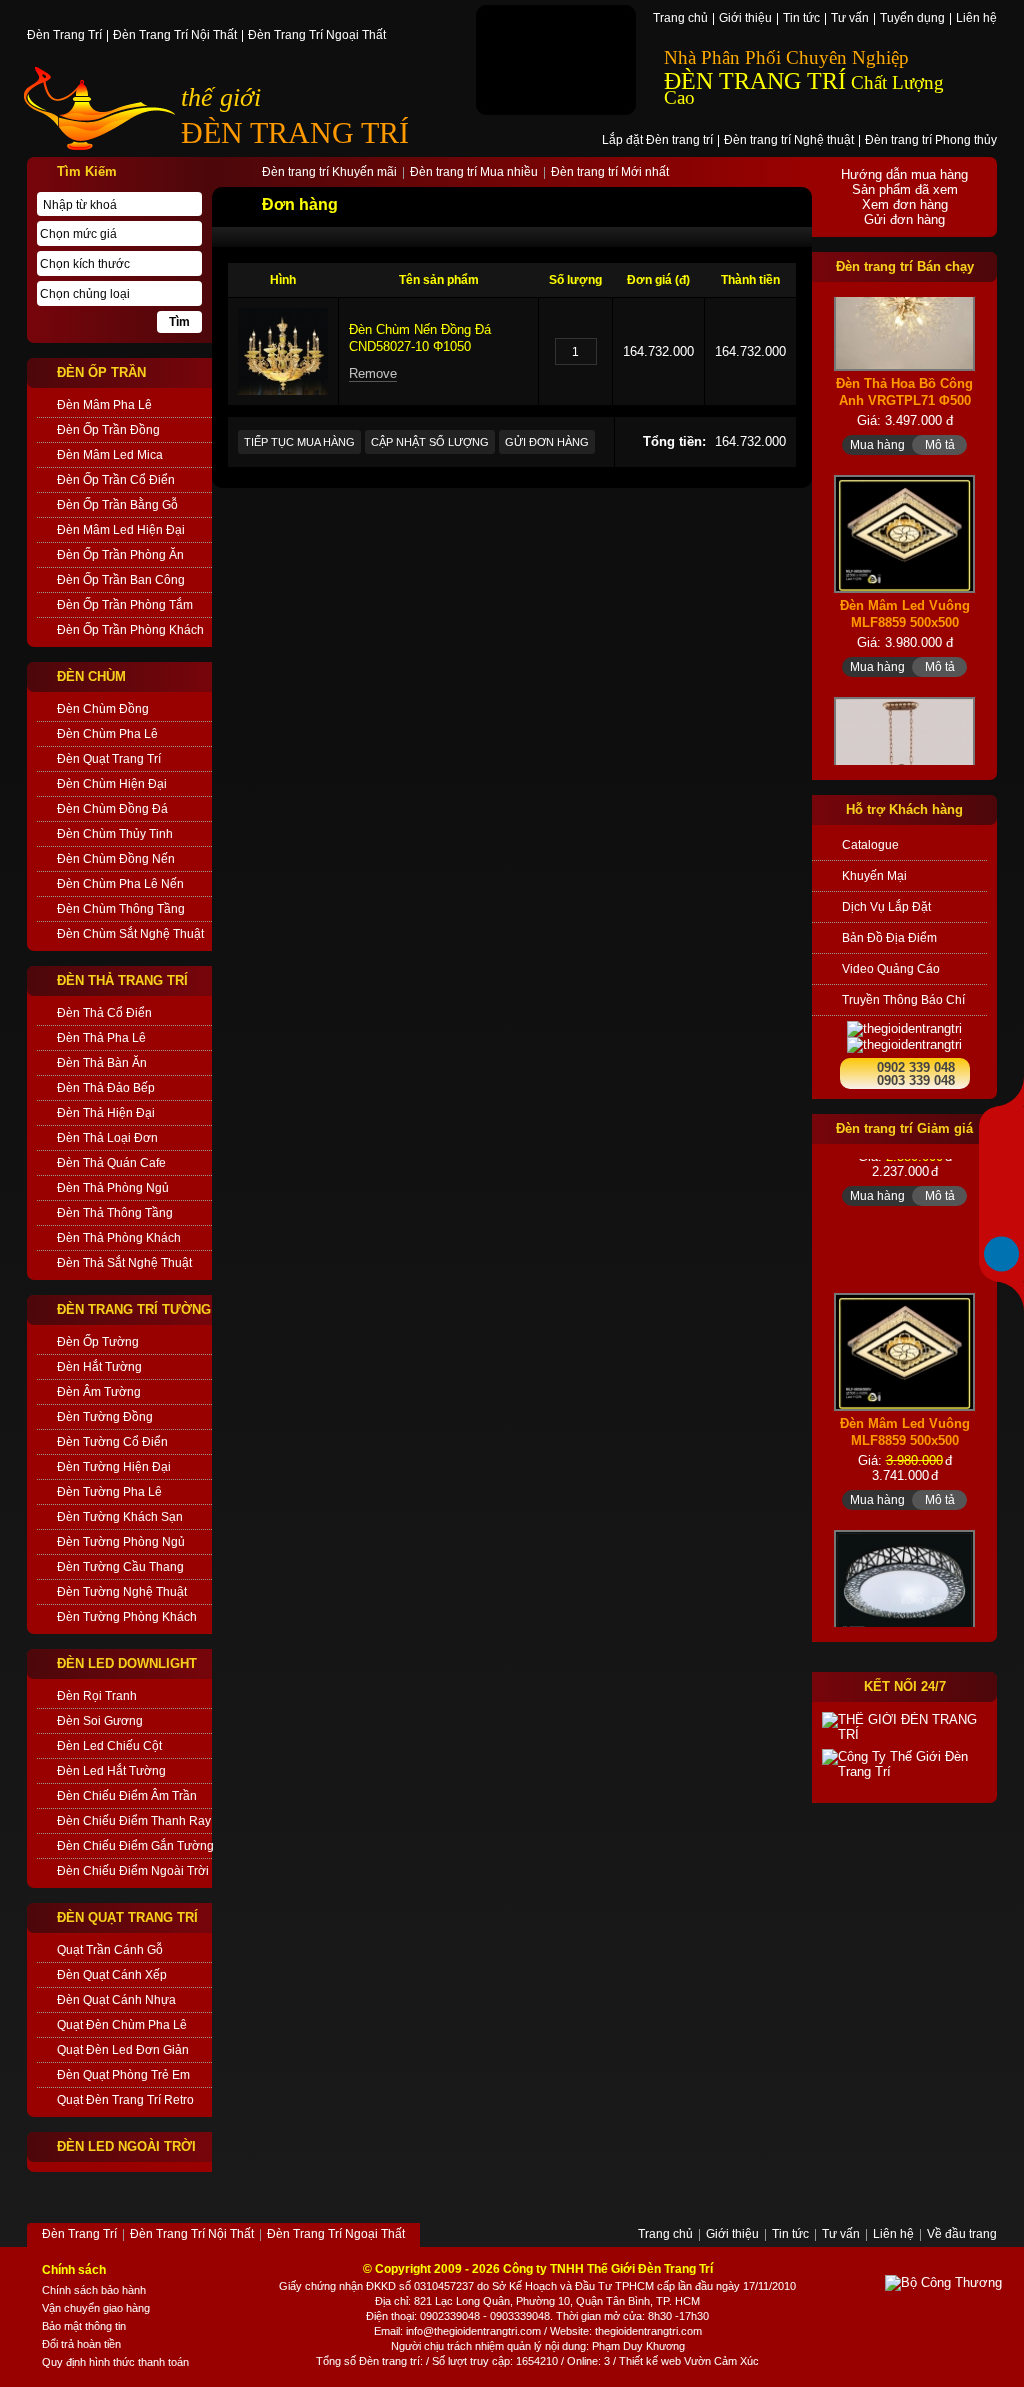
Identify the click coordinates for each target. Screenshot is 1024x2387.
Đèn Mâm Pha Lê (104, 405)
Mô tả (940, 411)
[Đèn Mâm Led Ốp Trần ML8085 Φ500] (904, 1566)
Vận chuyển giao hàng (96, 2308)
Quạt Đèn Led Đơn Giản (123, 2050)
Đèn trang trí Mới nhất (610, 173)
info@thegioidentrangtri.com (473, 2331)
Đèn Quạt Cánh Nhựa (116, 2000)
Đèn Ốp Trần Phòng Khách (130, 630)
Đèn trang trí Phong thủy (931, 141)
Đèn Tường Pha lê (109, 1492)
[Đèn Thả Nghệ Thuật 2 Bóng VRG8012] (904, 746)
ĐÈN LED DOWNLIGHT (127, 1663)
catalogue (870, 845)
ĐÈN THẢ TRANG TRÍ (122, 980)
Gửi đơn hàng (547, 442)
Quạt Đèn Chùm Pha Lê (122, 2025)
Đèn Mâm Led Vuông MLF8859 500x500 (905, 581)
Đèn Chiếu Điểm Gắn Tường (134, 1846)
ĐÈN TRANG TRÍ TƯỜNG (134, 1309)
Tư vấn (850, 19)
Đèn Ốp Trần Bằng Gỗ (117, 505)
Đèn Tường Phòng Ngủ (121, 1542)
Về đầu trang (962, 2235)
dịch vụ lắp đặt (886, 907)
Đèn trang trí (389, 2361)
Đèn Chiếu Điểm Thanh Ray (134, 1821)
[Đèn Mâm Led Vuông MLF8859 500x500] (904, 500)
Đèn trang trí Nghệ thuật (789, 141)
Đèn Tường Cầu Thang (120, 1567)
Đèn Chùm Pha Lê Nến (120, 884)
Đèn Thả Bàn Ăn (102, 1063)
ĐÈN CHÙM (91, 676)
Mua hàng (877, 411)
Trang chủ (680, 19)
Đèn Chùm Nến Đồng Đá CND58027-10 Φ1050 (420, 338)
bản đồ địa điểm (889, 938)
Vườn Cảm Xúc (721, 2361)
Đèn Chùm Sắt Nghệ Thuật (130, 934)
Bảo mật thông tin (84, 2326)
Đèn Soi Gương (100, 1721)
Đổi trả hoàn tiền (81, 2344)
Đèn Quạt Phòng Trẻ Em (123, 2075)
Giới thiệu (745, 19)
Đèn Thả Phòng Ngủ (113, 1188)
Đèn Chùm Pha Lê (107, 734)
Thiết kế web (650, 2361)
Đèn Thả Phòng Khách (119, 1238)
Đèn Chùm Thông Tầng (121, 909)
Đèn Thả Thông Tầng (115, 1213)
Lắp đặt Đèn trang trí (657, 141)
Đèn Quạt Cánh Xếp (112, 1975)
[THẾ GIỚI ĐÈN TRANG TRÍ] (904, 1727)
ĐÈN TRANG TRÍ (295, 132)
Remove (373, 373)
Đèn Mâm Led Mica (110, 455)
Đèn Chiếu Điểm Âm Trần (127, 1796)
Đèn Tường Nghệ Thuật (122, 1592)
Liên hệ (976, 19)
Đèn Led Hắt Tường (111, 1771)
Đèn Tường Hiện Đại (114, 1467)
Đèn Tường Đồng (105, 1417)
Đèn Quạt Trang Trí (109, 759)
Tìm (179, 322)
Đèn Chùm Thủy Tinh (115, 834)
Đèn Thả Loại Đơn (107, 1138)
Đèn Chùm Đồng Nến (116, 859)
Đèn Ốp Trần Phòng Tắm (125, 605)
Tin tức (801, 19)
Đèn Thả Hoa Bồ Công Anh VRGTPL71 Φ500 (904, 359)
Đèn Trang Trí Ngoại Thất (317, 36)
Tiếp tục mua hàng (299, 442)
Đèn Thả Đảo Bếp (106, 1088)
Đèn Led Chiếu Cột (109, 1746)
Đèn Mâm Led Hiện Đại (121, 530)
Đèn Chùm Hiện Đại (112, 784)
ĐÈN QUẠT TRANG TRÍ (127, 1917)
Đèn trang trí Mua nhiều (474, 173)
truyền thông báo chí (903, 1000)
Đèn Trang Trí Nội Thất (175, 36)
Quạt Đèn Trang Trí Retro (125, 2100)
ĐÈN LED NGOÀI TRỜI (126, 2146)
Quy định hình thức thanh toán (115, 2362)
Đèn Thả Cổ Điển (104, 1013)
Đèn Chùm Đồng (103, 709)
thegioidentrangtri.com (648, 2331)
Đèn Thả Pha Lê (101, 1038)
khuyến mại (874, 876)
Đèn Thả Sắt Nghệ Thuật (124, 1263)
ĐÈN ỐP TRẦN (101, 372)
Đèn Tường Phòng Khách (127, 1617)
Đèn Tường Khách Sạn (120, 1517)
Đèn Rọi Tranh (97, 1696)
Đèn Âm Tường (99, 1392)
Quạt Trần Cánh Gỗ (110, 1950)
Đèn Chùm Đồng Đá (112, 809)
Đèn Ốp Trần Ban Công (121, 580)
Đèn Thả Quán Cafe (111, 1163)
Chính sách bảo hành (94, 2290)
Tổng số (336, 2361)
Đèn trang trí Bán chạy (905, 266)
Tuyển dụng (912, 19)
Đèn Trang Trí (64, 36)
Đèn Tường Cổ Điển (112, 1442)
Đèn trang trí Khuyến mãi (329, 173)
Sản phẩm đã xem (905, 189)
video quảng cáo (891, 969)
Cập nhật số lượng (430, 442)
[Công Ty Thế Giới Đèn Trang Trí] (904, 1764)
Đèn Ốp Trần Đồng (108, 430)
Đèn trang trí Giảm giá (904, 1128)
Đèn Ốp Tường (98, 1342)
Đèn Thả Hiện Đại (106, 1113)
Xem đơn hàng (905, 204)
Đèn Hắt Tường (99, 1367)
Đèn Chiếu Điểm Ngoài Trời (133, 1871)
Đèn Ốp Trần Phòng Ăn (120, 555)
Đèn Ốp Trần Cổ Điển (116, 480)
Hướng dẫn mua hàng (904, 174)
